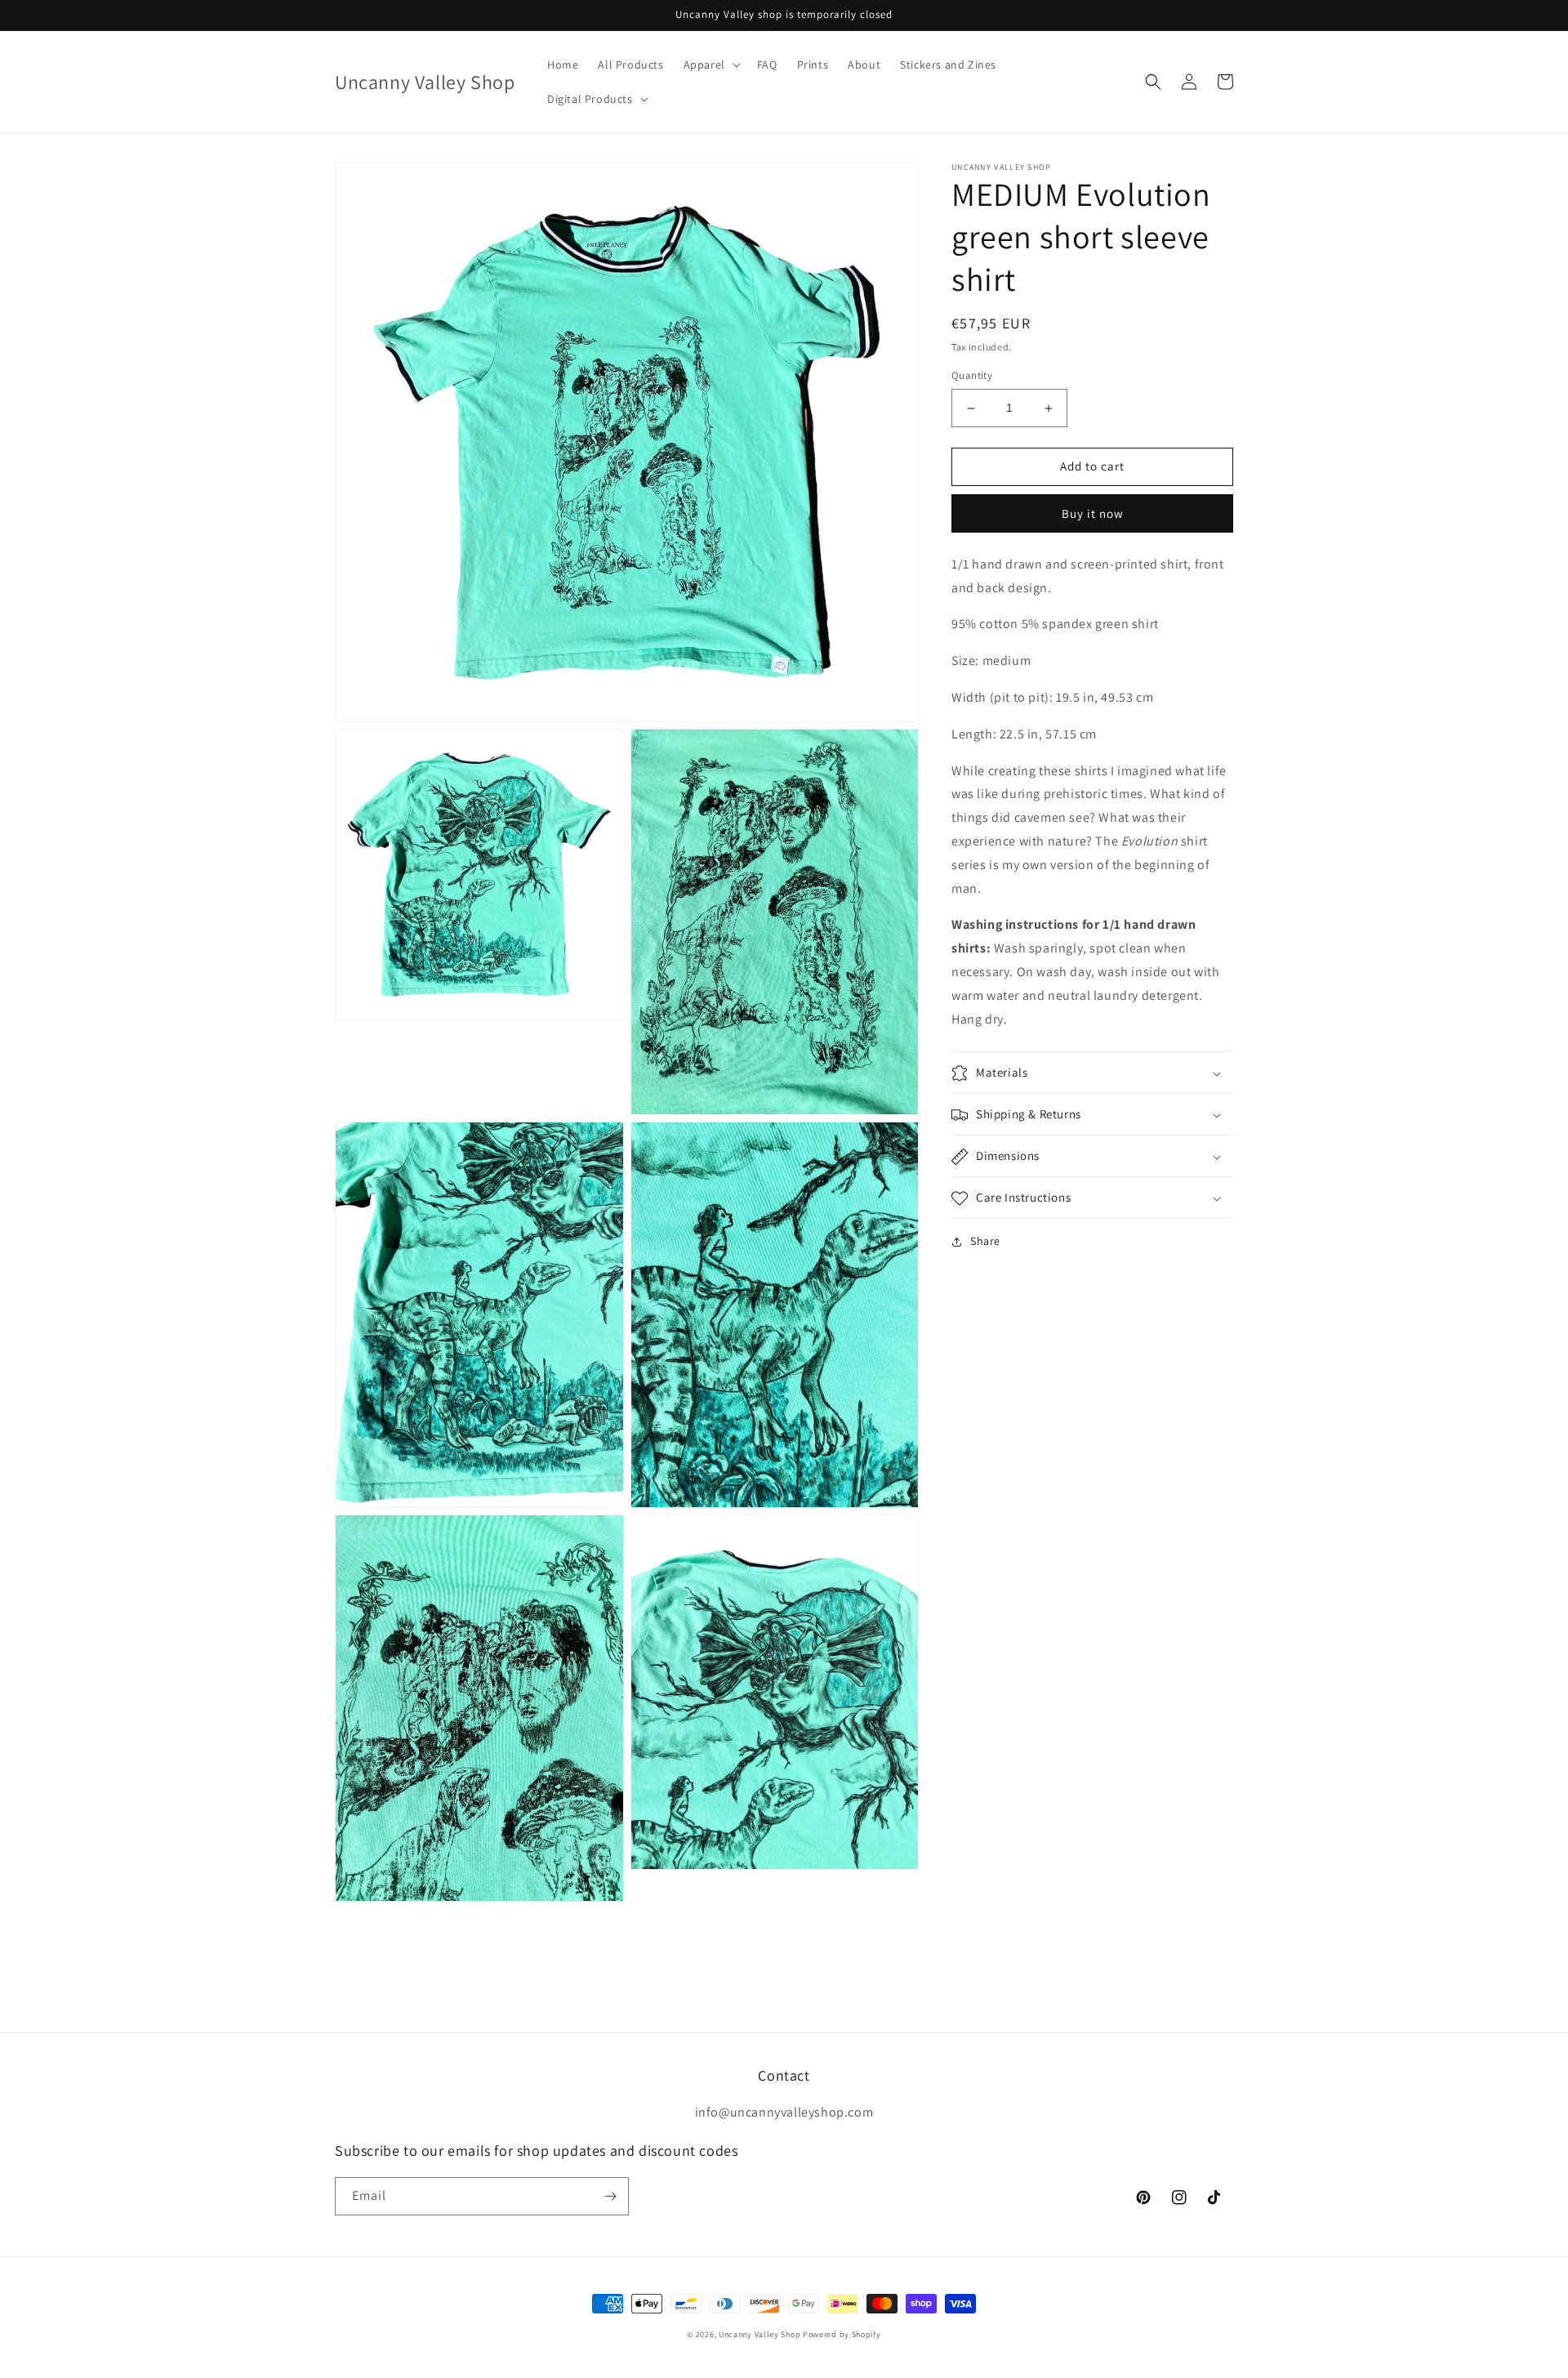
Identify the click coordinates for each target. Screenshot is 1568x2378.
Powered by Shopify (842, 2334)
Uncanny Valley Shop (759, 2334)
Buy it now (1093, 513)
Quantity (972, 376)
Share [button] (985, 1242)
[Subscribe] (610, 2196)
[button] (710, 65)
